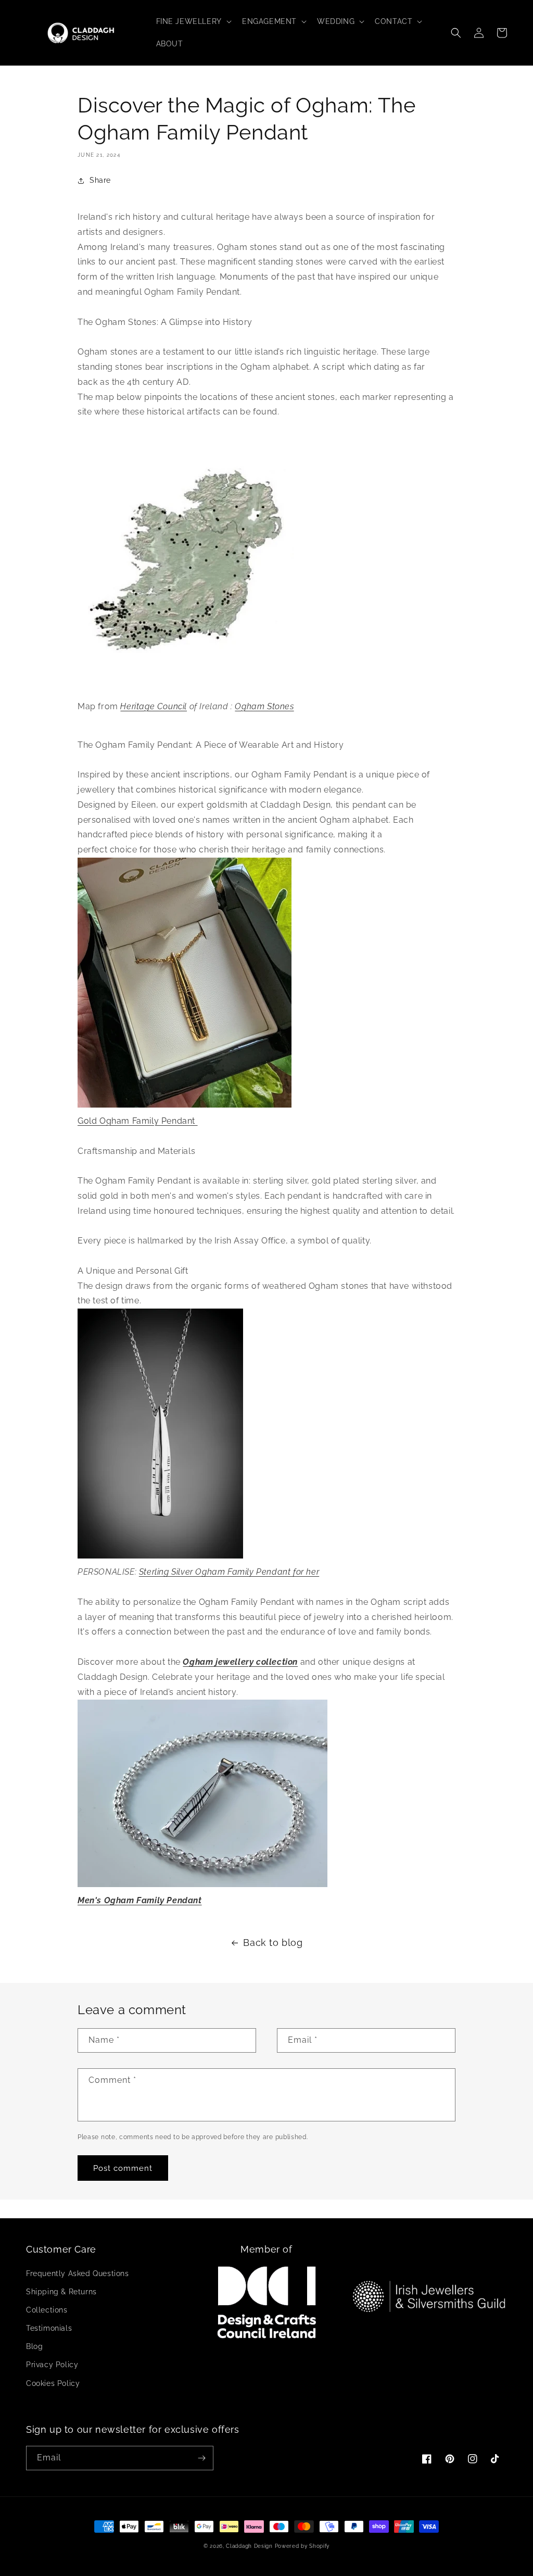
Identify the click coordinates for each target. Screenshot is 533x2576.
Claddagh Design (249, 2546)
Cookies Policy (53, 2383)
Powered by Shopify (302, 2546)
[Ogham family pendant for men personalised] (266, 1793)
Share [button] (100, 180)
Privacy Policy (52, 2365)
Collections (47, 2310)
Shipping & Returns (61, 2292)
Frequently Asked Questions (78, 2273)
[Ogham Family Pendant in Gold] (266, 983)
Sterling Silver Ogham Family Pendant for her (229, 1572)
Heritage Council (154, 706)
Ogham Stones (264, 706)
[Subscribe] (201, 2458)
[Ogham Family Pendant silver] (266, 1434)
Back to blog (273, 1943)
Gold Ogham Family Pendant (138, 1121)
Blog (34, 2346)
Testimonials (49, 2328)
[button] (193, 21)
